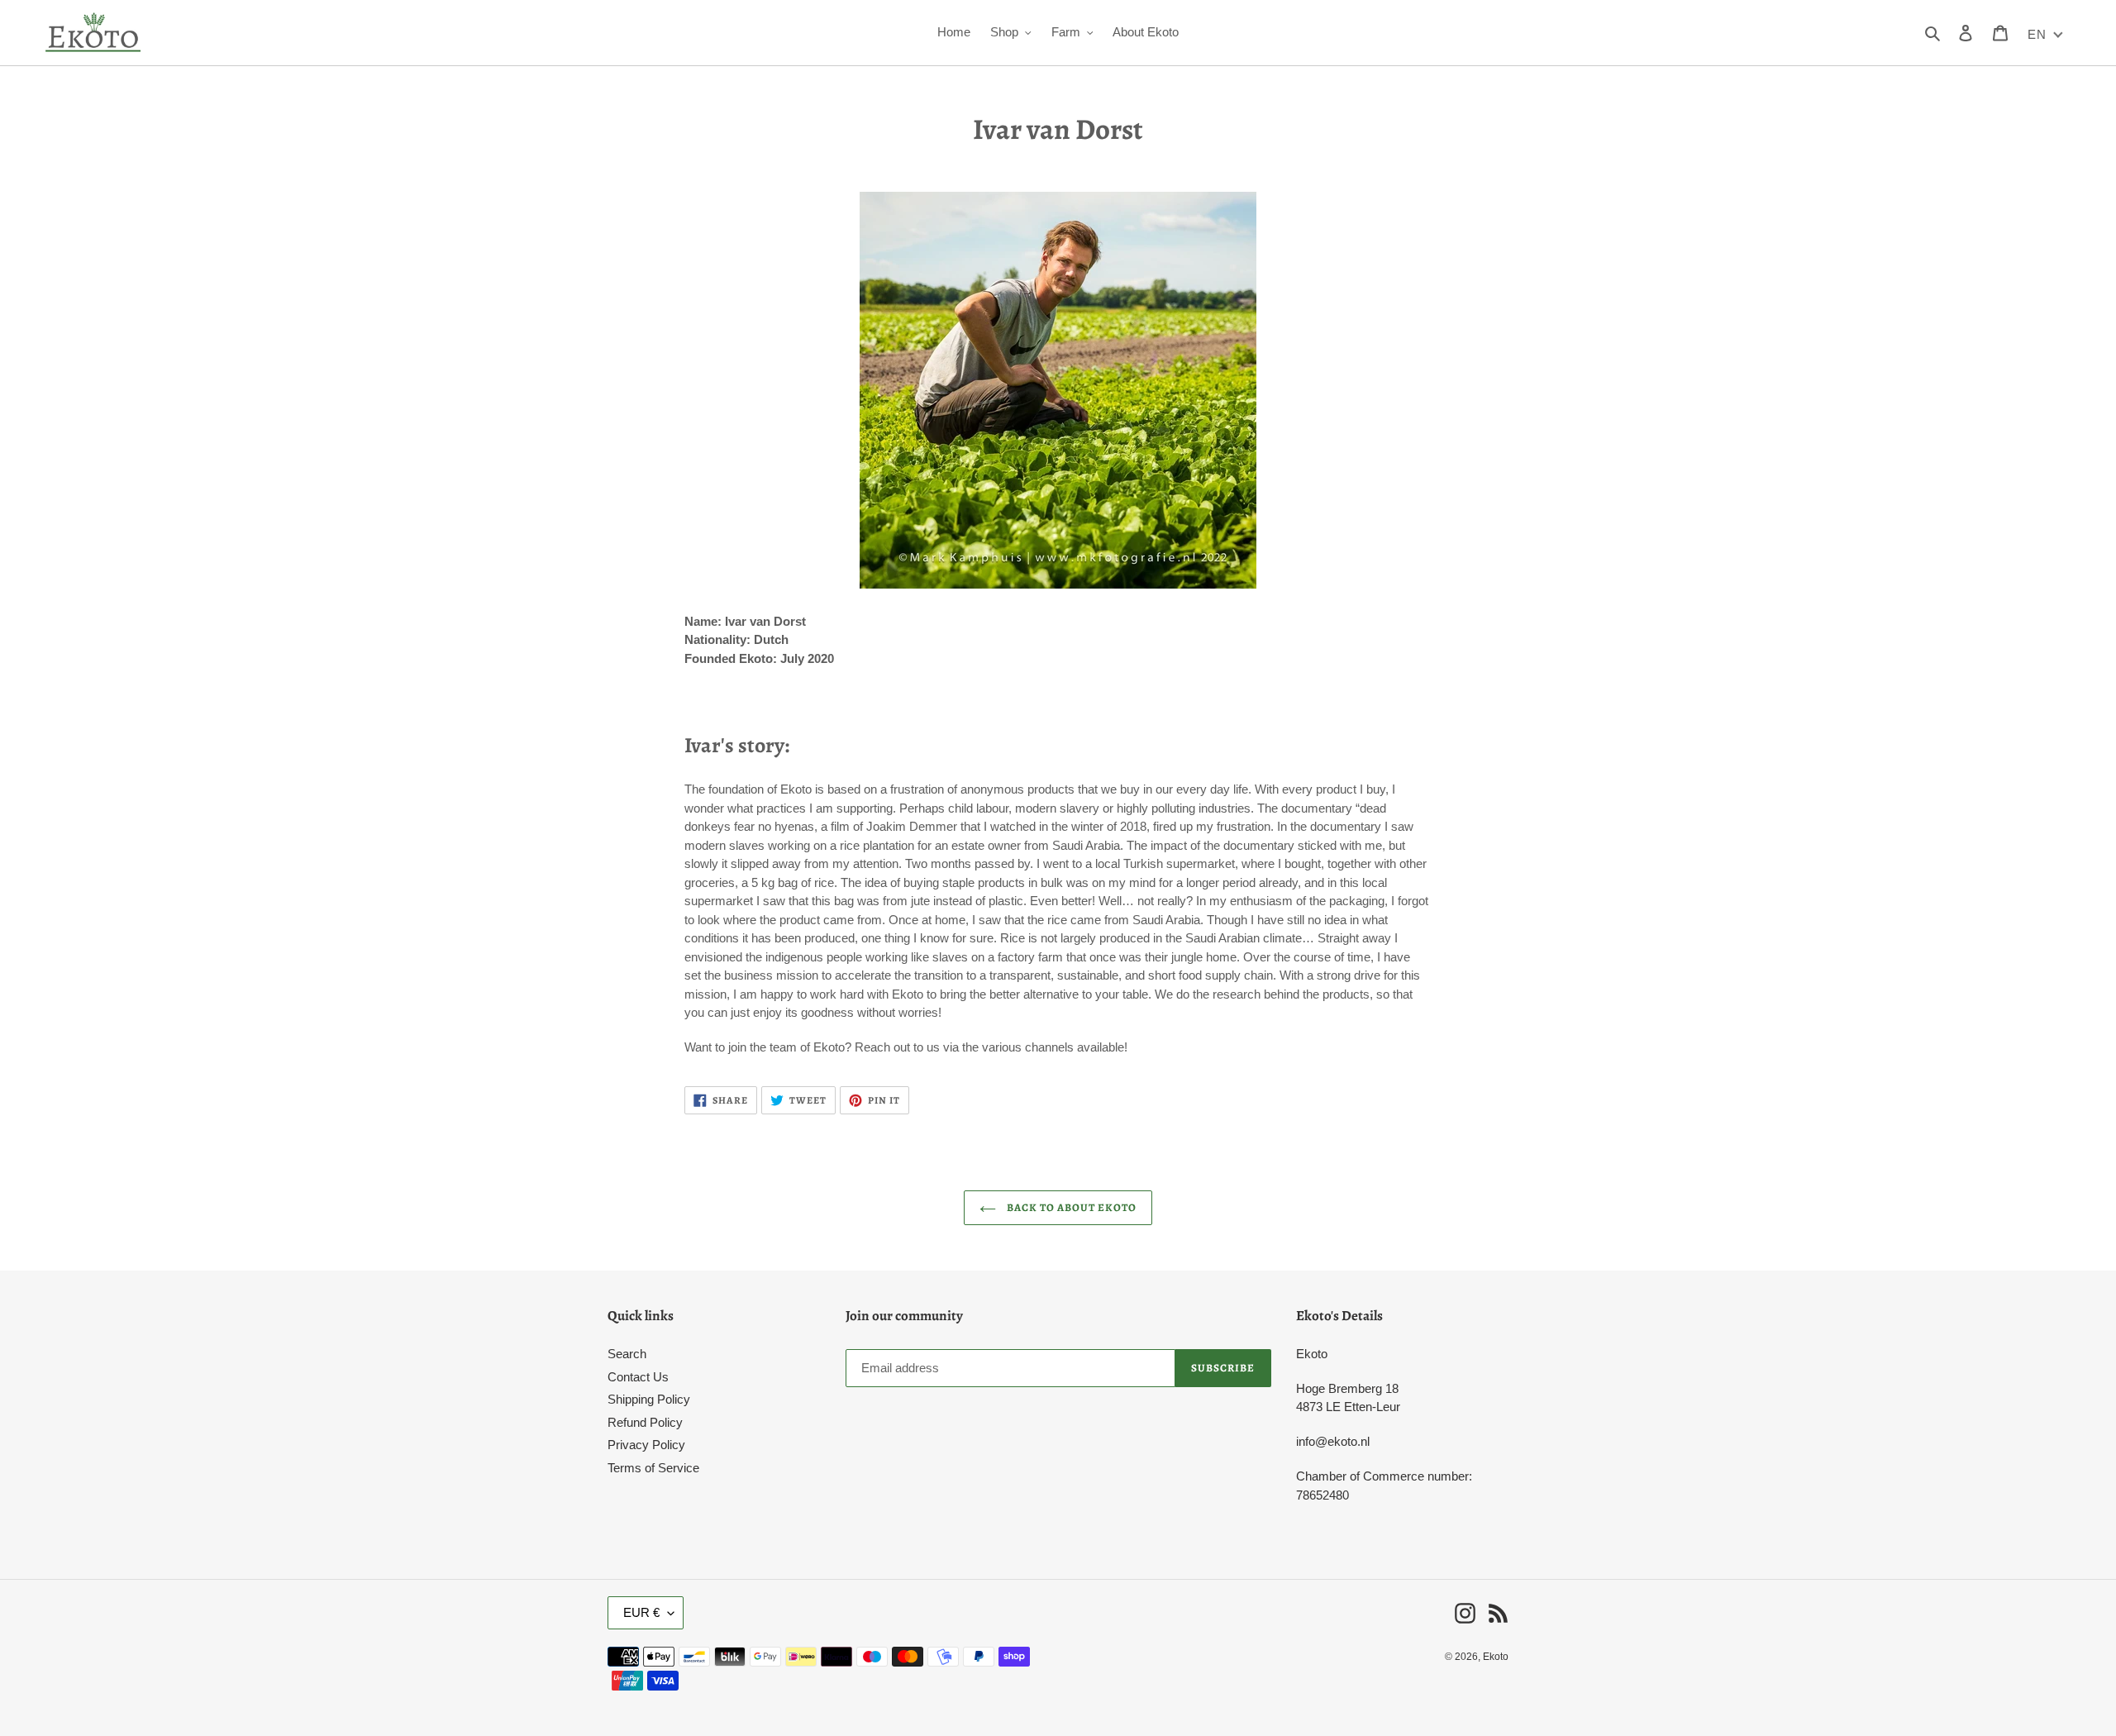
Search (627, 1354)
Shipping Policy (649, 1399)
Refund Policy (645, 1422)
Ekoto (1496, 1657)
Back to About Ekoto (1071, 1207)
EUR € (641, 1612)
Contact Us (638, 1377)
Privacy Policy (646, 1445)
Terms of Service (653, 1468)
